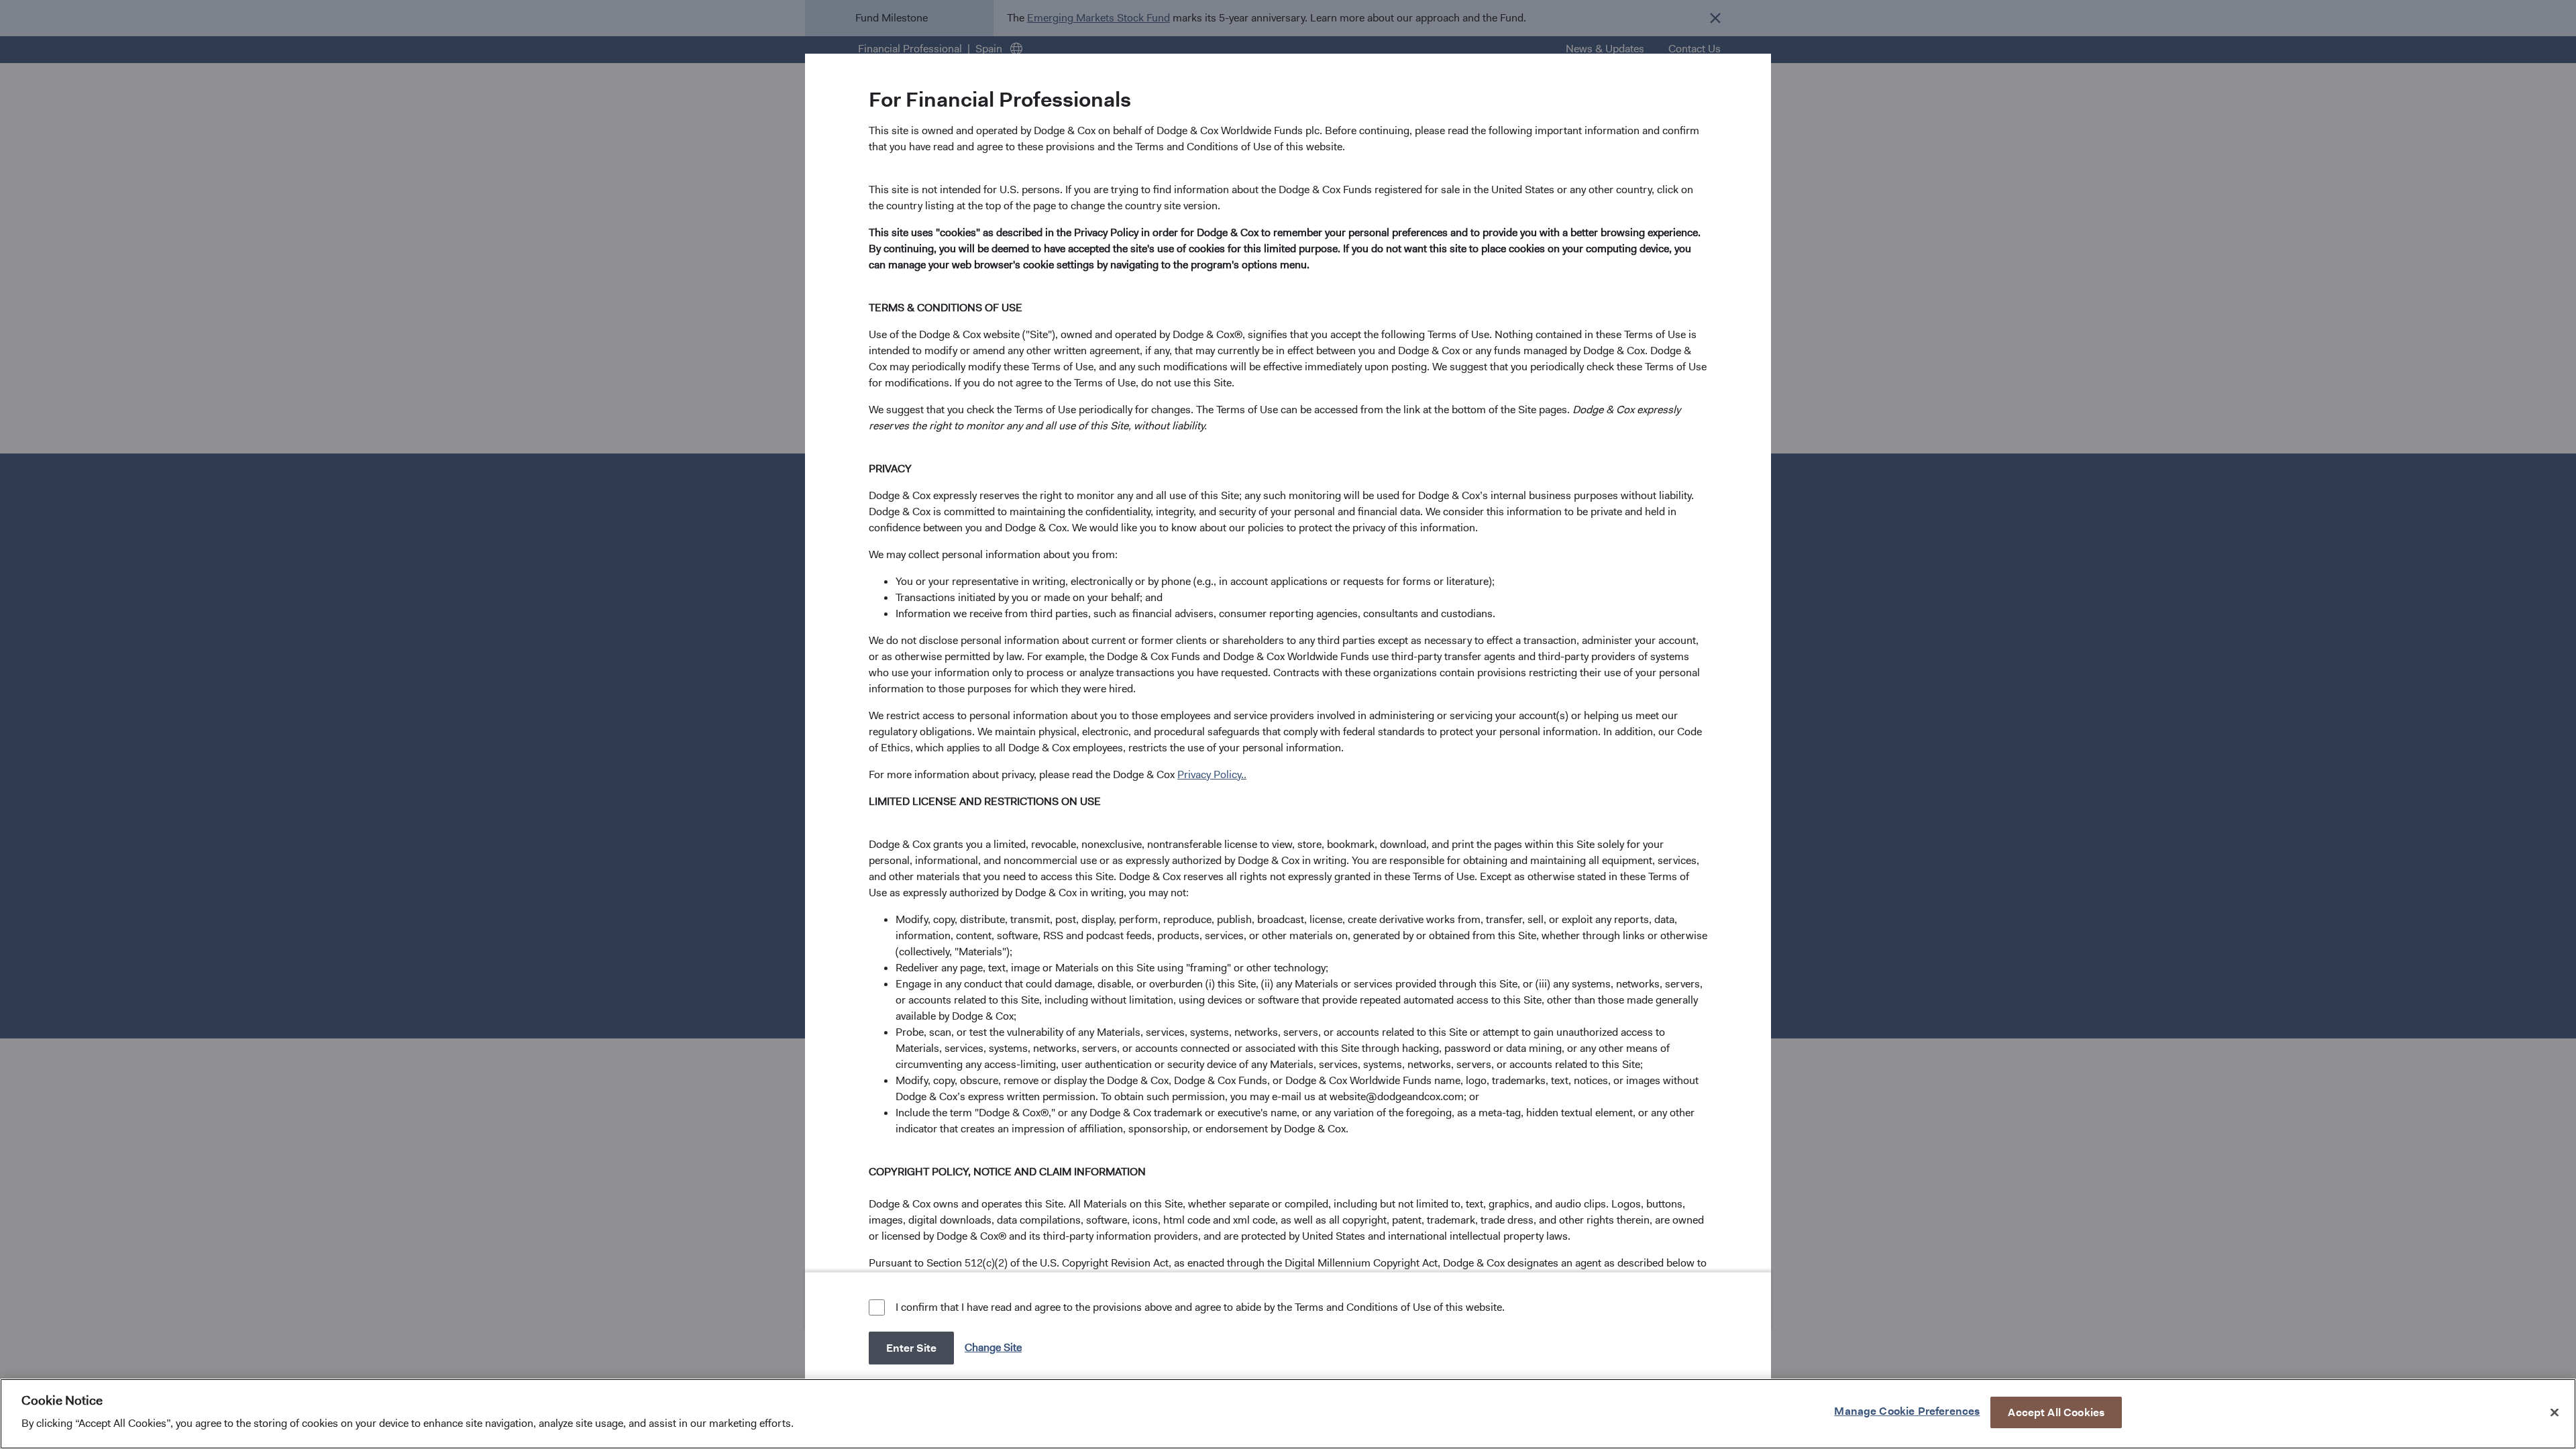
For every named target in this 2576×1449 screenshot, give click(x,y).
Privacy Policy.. (1212, 774)
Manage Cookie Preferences (1907, 1410)
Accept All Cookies (2056, 1412)
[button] (995, 1347)
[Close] (2555, 1412)
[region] (1288, 1414)
